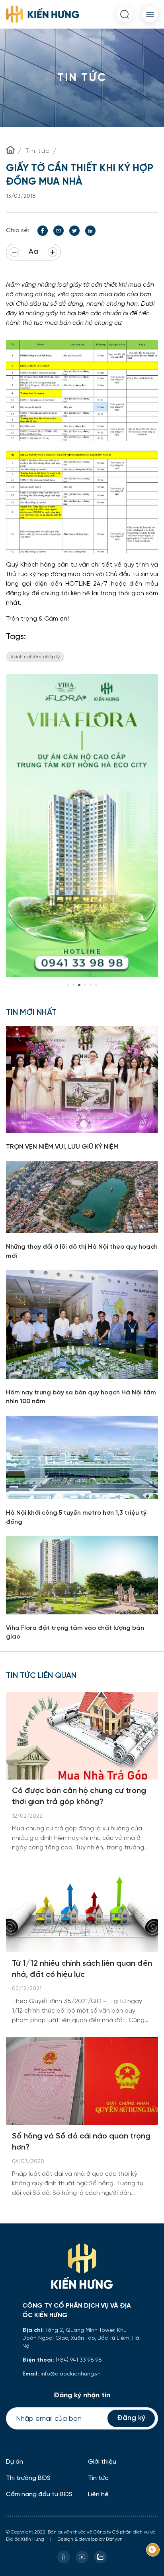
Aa (33, 252)
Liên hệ (98, 2494)
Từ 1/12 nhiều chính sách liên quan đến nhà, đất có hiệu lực (82, 1969)
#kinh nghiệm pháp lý (35, 657)
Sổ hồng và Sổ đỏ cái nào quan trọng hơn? (81, 2142)
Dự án (15, 2462)
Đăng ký (131, 2418)
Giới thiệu (102, 2462)
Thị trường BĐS (28, 2478)
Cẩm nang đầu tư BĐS (39, 2494)
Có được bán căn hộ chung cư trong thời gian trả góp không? (79, 1796)
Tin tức (37, 151)
